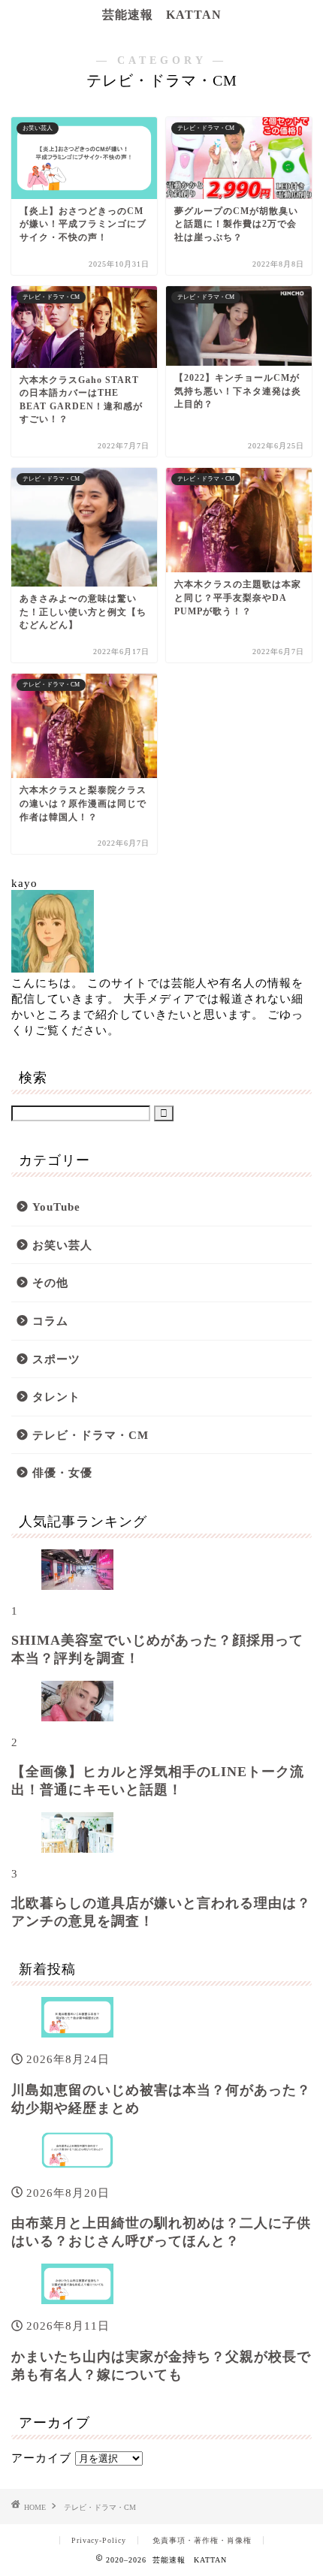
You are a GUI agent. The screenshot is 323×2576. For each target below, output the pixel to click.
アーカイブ (41, 2458)
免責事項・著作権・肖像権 (202, 2540)
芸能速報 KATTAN (162, 15)
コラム (50, 1321)
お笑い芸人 (62, 1245)
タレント (56, 1397)
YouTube (56, 1207)
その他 (50, 1282)
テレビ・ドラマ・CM (91, 1435)
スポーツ (56, 1359)
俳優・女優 (62, 1472)
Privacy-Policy (99, 2540)
